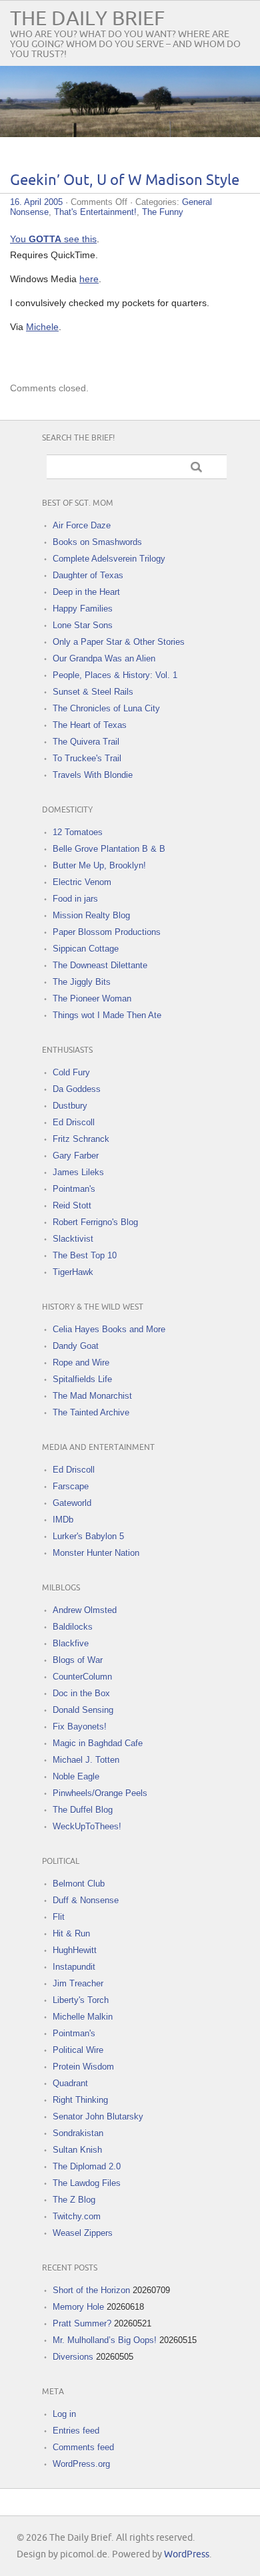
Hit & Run (71, 1933)
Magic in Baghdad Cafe (98, 1743)
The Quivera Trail (86, 742)
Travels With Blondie (93, 775)
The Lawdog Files (87, 2183)
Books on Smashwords (97, 542)
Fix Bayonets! (80, 1727)
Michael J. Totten (86, 1760)
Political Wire (78, 2050)
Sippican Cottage (86, 949)
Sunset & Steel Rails (93, 692)
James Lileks (78, 1172)
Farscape (71, 1486)
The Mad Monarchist (92, 1396)
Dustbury (70, 1106)
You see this (53, 239)
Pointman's (74, 1189)
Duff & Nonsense (86, 1900)
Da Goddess (77, 1089)
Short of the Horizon (91, 2290)
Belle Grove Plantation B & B (109, 849)
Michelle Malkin (83, 2017)
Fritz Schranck (81, 1139)
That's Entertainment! (95, 212)
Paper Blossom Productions (107, 932)
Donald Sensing (83, 1710)
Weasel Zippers (83, 2233)
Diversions (73, 2357)
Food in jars (75, 899)
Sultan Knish (77, 2150)
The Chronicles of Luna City (106, 708)
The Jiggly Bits (82, 982)
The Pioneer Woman (92, 999)
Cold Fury (71, 1072)
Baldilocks (73, 1627)
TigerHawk (73, 1272)
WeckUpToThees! (87, 1826)
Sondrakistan (78, 2133)
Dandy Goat (76, 1346)
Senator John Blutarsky (98, 2116)
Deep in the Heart (86, 592)
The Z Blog (74, 2200)
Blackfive (71, 1643)
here (89, 279)
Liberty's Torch (81, 2000)
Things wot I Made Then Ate (107, 1015)
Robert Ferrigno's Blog (95, 1222)
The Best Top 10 (85, 1255)
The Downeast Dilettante (100, 965)
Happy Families (83, 609)
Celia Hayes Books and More (109, 1329)
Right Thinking (80, 2100)
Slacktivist (73, 1239)
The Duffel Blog (83, 1810)
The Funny (163, 212)
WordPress (187, 2554)
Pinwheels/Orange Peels (100, 1793)
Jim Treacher (78, 1983)
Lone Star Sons (83, 625)
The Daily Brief (87, 19)
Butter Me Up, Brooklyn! (99, 865)
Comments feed (83, 2447)
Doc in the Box (81, 1693)
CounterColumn (82, 1677)
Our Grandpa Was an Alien (104, 658)
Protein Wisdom (83, 2067)
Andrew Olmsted (85, 1610)
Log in (64, 2414)
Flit (59, 1917)
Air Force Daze (82, 525)
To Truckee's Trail (87, 758)
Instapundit (74, 1967)
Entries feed (76, 2431)
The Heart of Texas (90, 725)
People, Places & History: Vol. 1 (115, 675)
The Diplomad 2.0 (87, 2166)
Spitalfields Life (82, 1379)
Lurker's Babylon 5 (88, 1536)
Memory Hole (78, 2307)
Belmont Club (79, 1884)
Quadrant (70, 2083)
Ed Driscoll (74, 1122)
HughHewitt (75, 1950)
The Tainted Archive (91, 1412)
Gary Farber (76, 1156)
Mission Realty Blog (91, 915)
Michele (42, 327)
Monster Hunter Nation (96, 1553)
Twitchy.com (77, 2216)
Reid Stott (72, 1205)
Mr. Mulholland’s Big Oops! (105, 2340)
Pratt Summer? (82, 2323)
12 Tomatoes (78, 832)
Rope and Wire (81, 1363)
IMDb (63, 1520)
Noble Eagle (76, 1776)
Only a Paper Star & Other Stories (119, 642)
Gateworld (72, 1503)
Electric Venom (82, 882)
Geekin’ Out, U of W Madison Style (125, 181)
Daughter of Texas (88, 575)
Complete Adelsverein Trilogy (109, 559)
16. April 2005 (36, 202)
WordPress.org (81, 2464)
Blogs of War (78, 1660)
